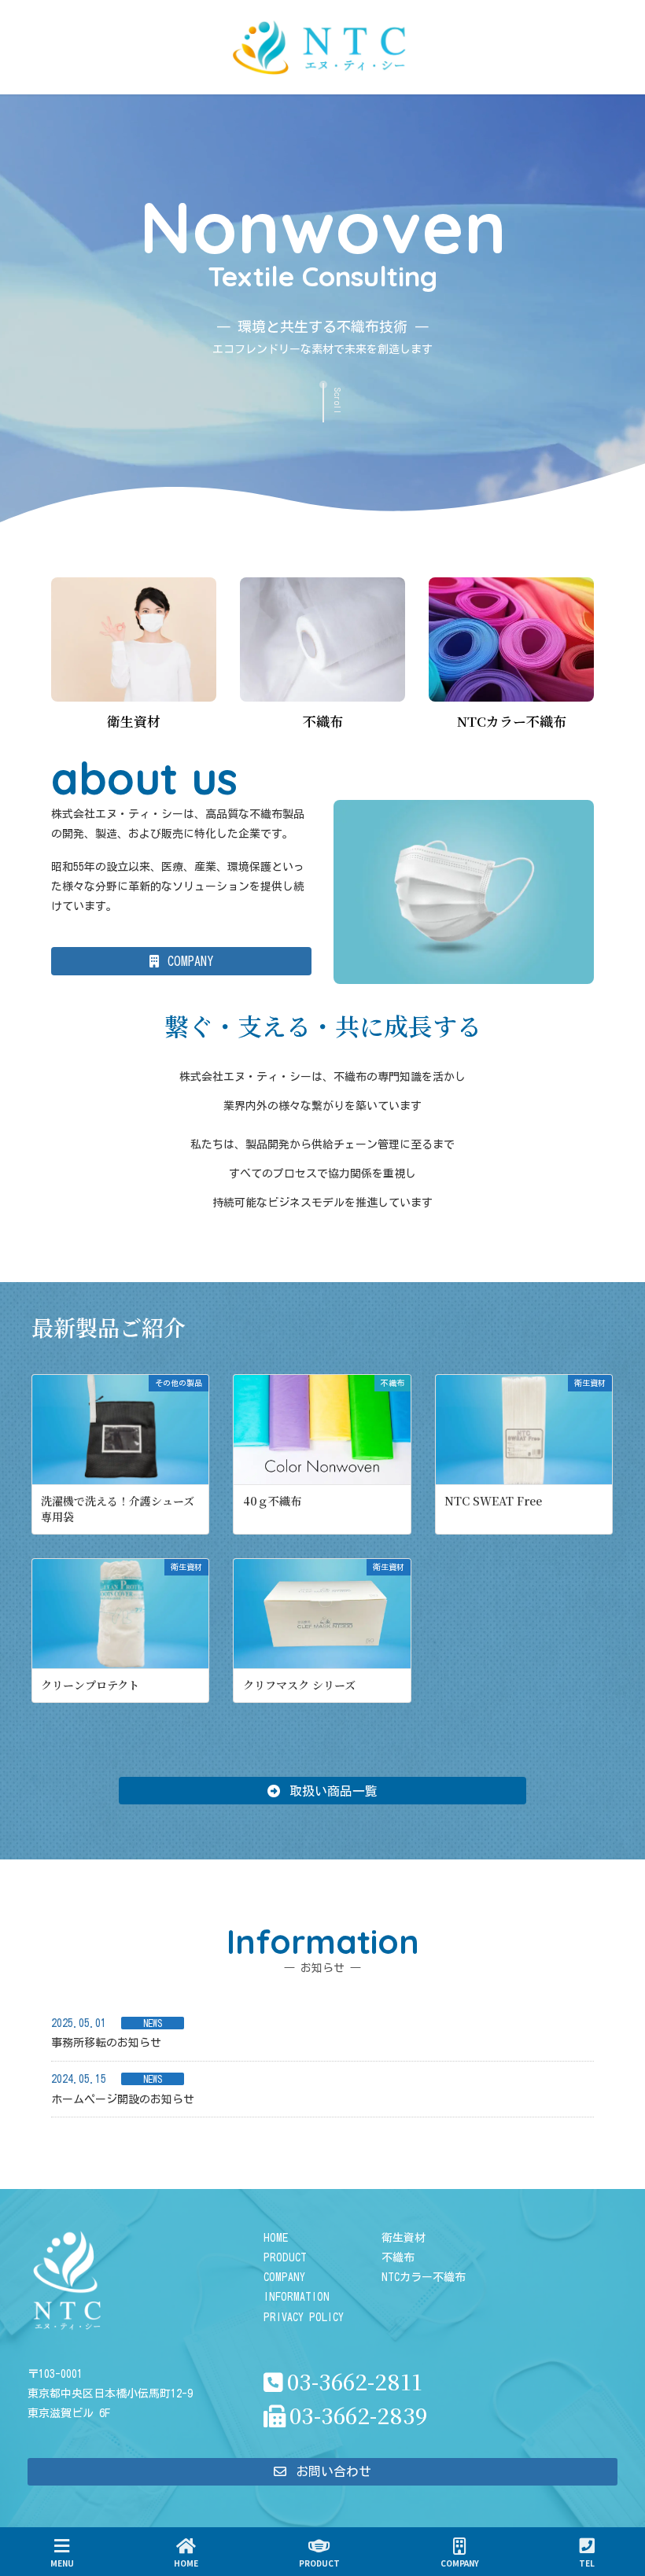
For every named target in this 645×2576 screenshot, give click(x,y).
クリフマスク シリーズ (299, 1685)
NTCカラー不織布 (424, 2277)
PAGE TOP (617, 2506)
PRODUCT (285, 2257)
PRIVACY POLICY (304, 2317)
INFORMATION (297, 2297)
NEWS (153, 2023)
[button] (181, 961)
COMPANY (284, 2277)
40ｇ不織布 (272, 1501)
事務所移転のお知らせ (106, 2043)
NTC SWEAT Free (493, 1501)
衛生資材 (404, 2238)
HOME (276, 2238)
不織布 (398, 2257)
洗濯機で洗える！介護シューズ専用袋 (118, 1509)
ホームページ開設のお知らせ (123, 2099)
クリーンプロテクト (90, 1685)
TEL (587, 2563)
